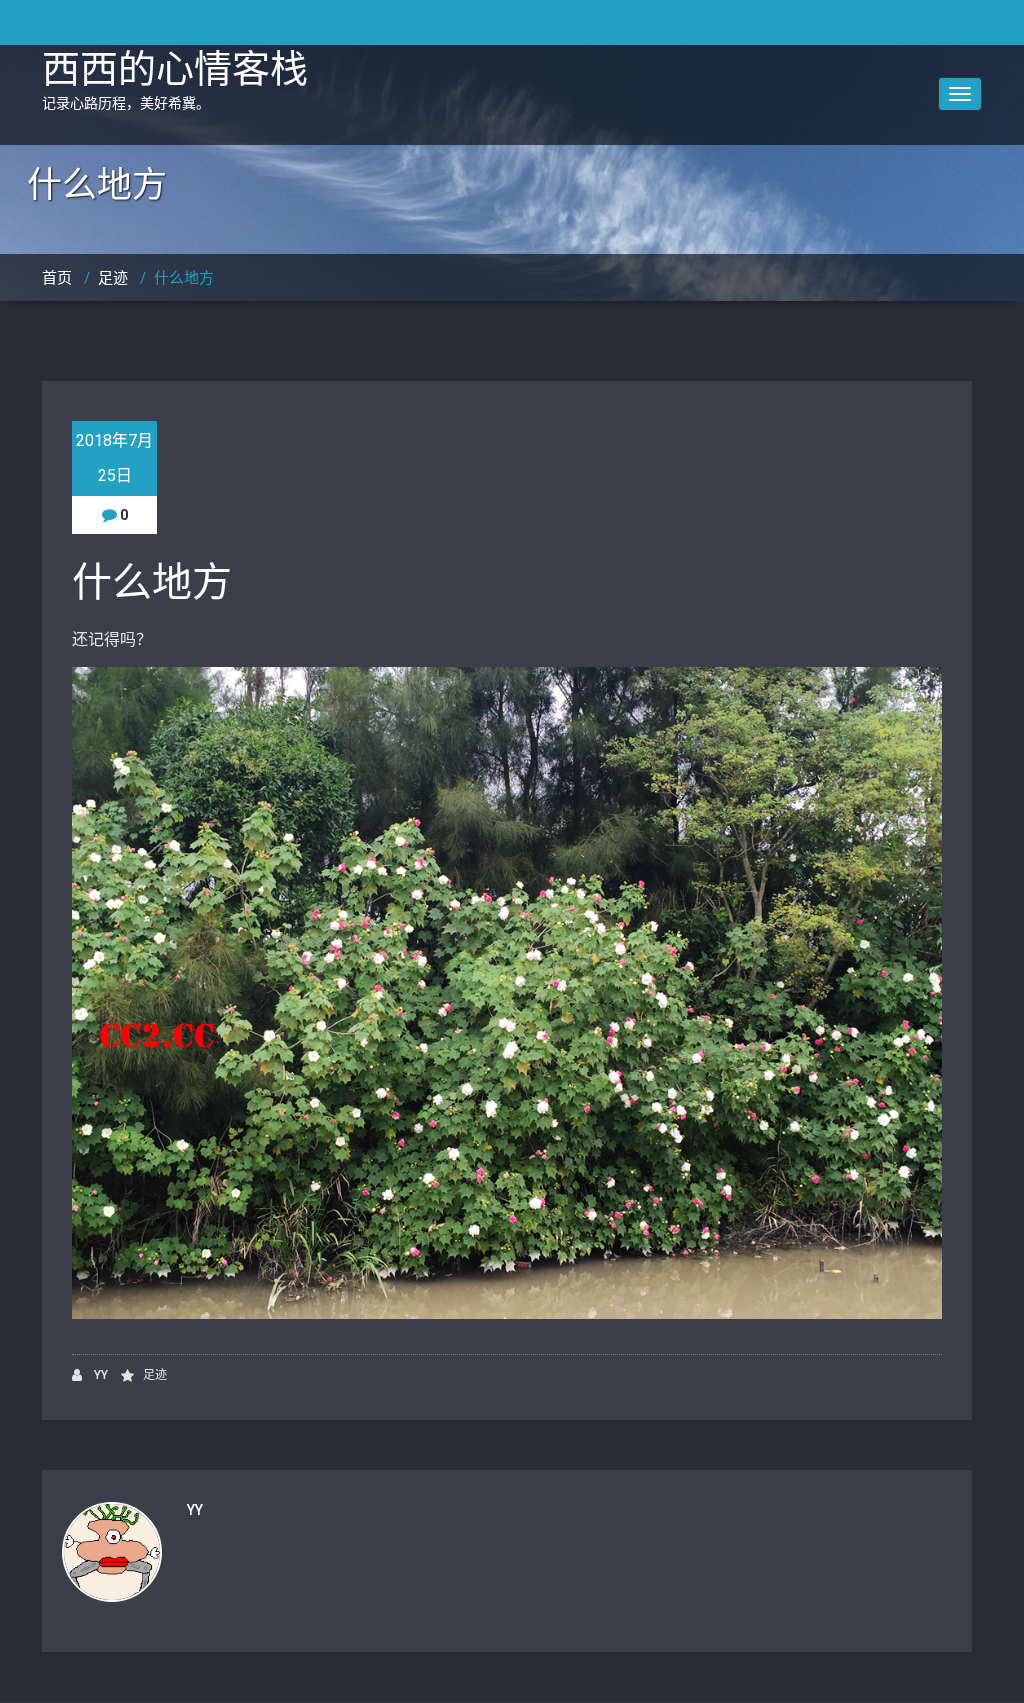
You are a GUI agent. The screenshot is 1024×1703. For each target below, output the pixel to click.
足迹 (113, 278)
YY (99, 1375)
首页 (57, 278)
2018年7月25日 (114, 458)
